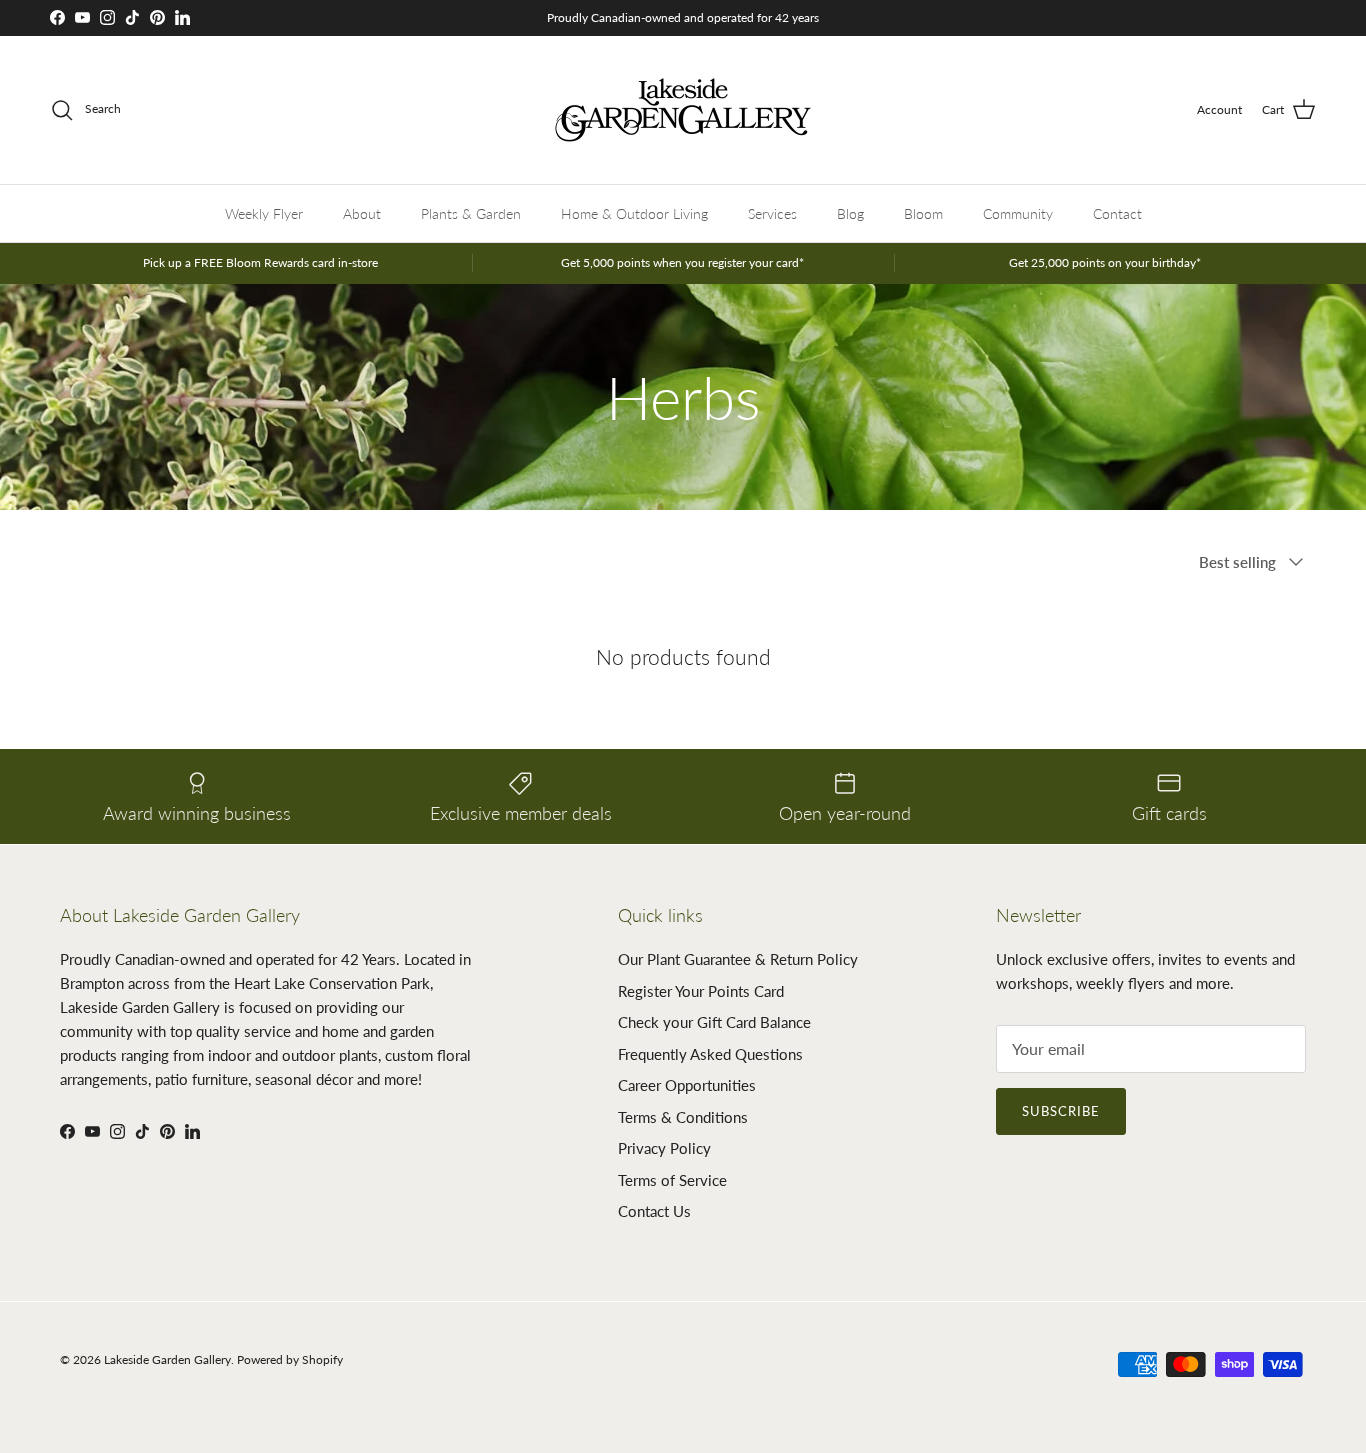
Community (1018, 213)
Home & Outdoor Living (634, 213)
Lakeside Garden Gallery (167, 1359)
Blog (850, 213)
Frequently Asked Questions (710, 1054)
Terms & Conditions (683, 1117)
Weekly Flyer (264, 213)
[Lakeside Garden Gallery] (683, 110)
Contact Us (654, 1211)
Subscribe (1061, 1111)
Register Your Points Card (701, 991)
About (362, 213)
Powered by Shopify (290, 1359)
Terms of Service (672, 1180)
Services (772, 213)
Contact (1117, 213)
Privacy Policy (664, 1148)
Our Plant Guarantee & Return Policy (738, 959)
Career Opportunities (687, 1085)
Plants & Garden (471, 213)
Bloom (923, 213)
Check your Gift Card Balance (714, 1022)
